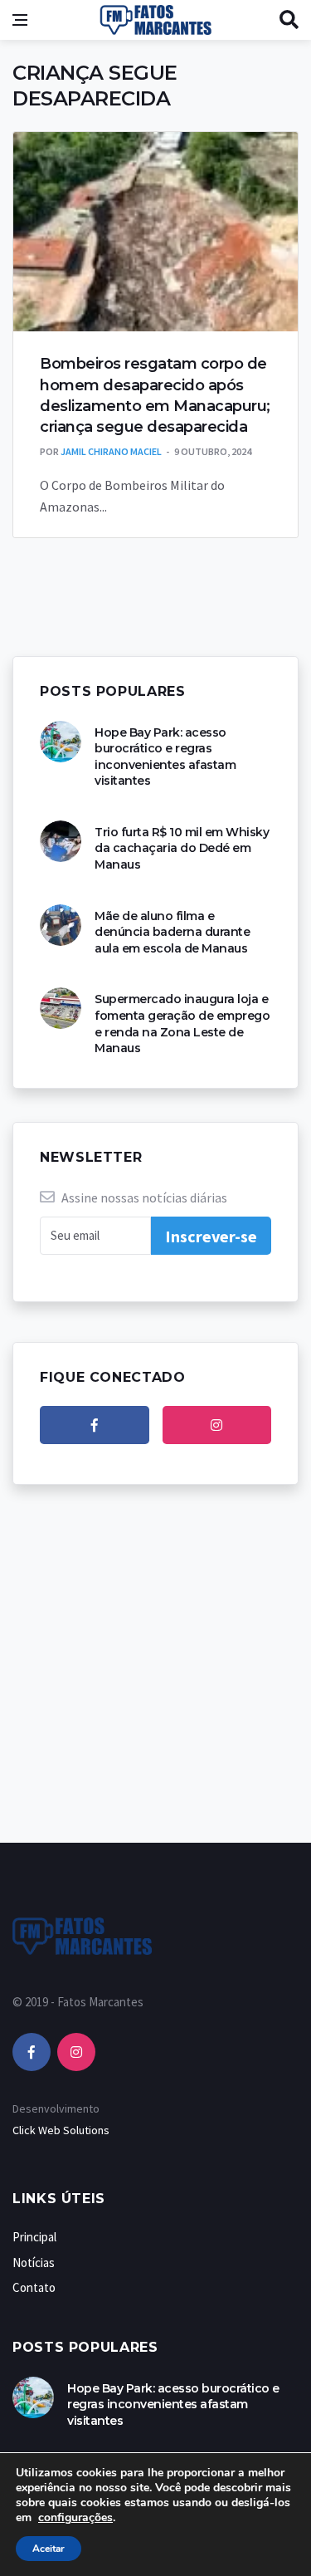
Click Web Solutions (61, 2130)
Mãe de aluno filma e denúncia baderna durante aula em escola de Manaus (172, 932)
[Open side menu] (20, 20)
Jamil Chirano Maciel (111, 451)
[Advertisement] (155, 1680)
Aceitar (49, 2549)
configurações (75, 2518)
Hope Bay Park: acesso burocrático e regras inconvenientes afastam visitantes (165, 757)
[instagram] (217, 1425)
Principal (34, 2237)
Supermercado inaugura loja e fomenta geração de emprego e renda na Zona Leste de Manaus (182, 1024)
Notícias (34, 2263)
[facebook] (95, 1425)
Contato (34, 2287)
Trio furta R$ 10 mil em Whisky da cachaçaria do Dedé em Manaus (182, 848)
